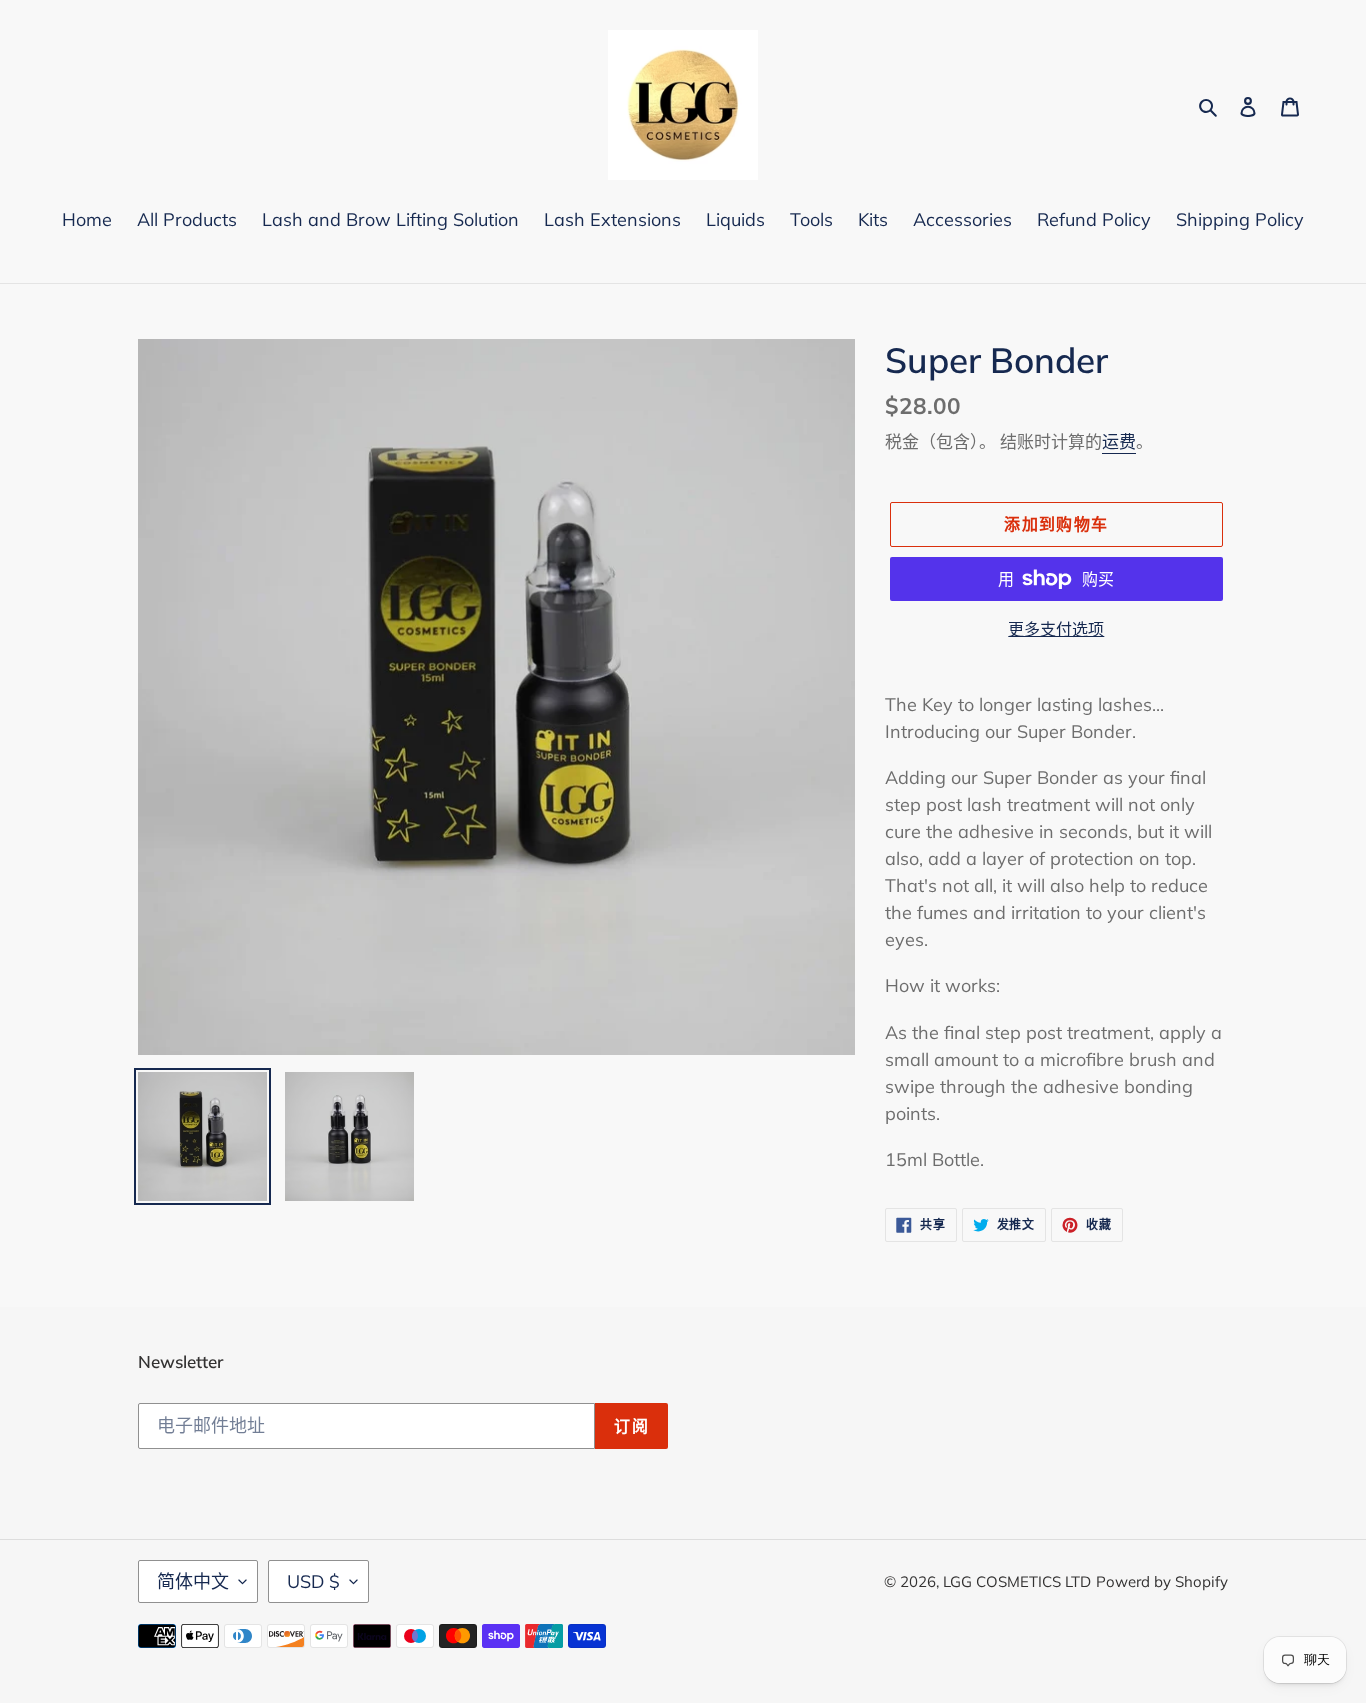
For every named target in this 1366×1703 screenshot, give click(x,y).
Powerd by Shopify (1162, 1581)
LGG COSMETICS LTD (1017, 1581)
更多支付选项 (1056, 629)
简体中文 (193, 1581)
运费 (1119, 441)
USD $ (313, 1581)
